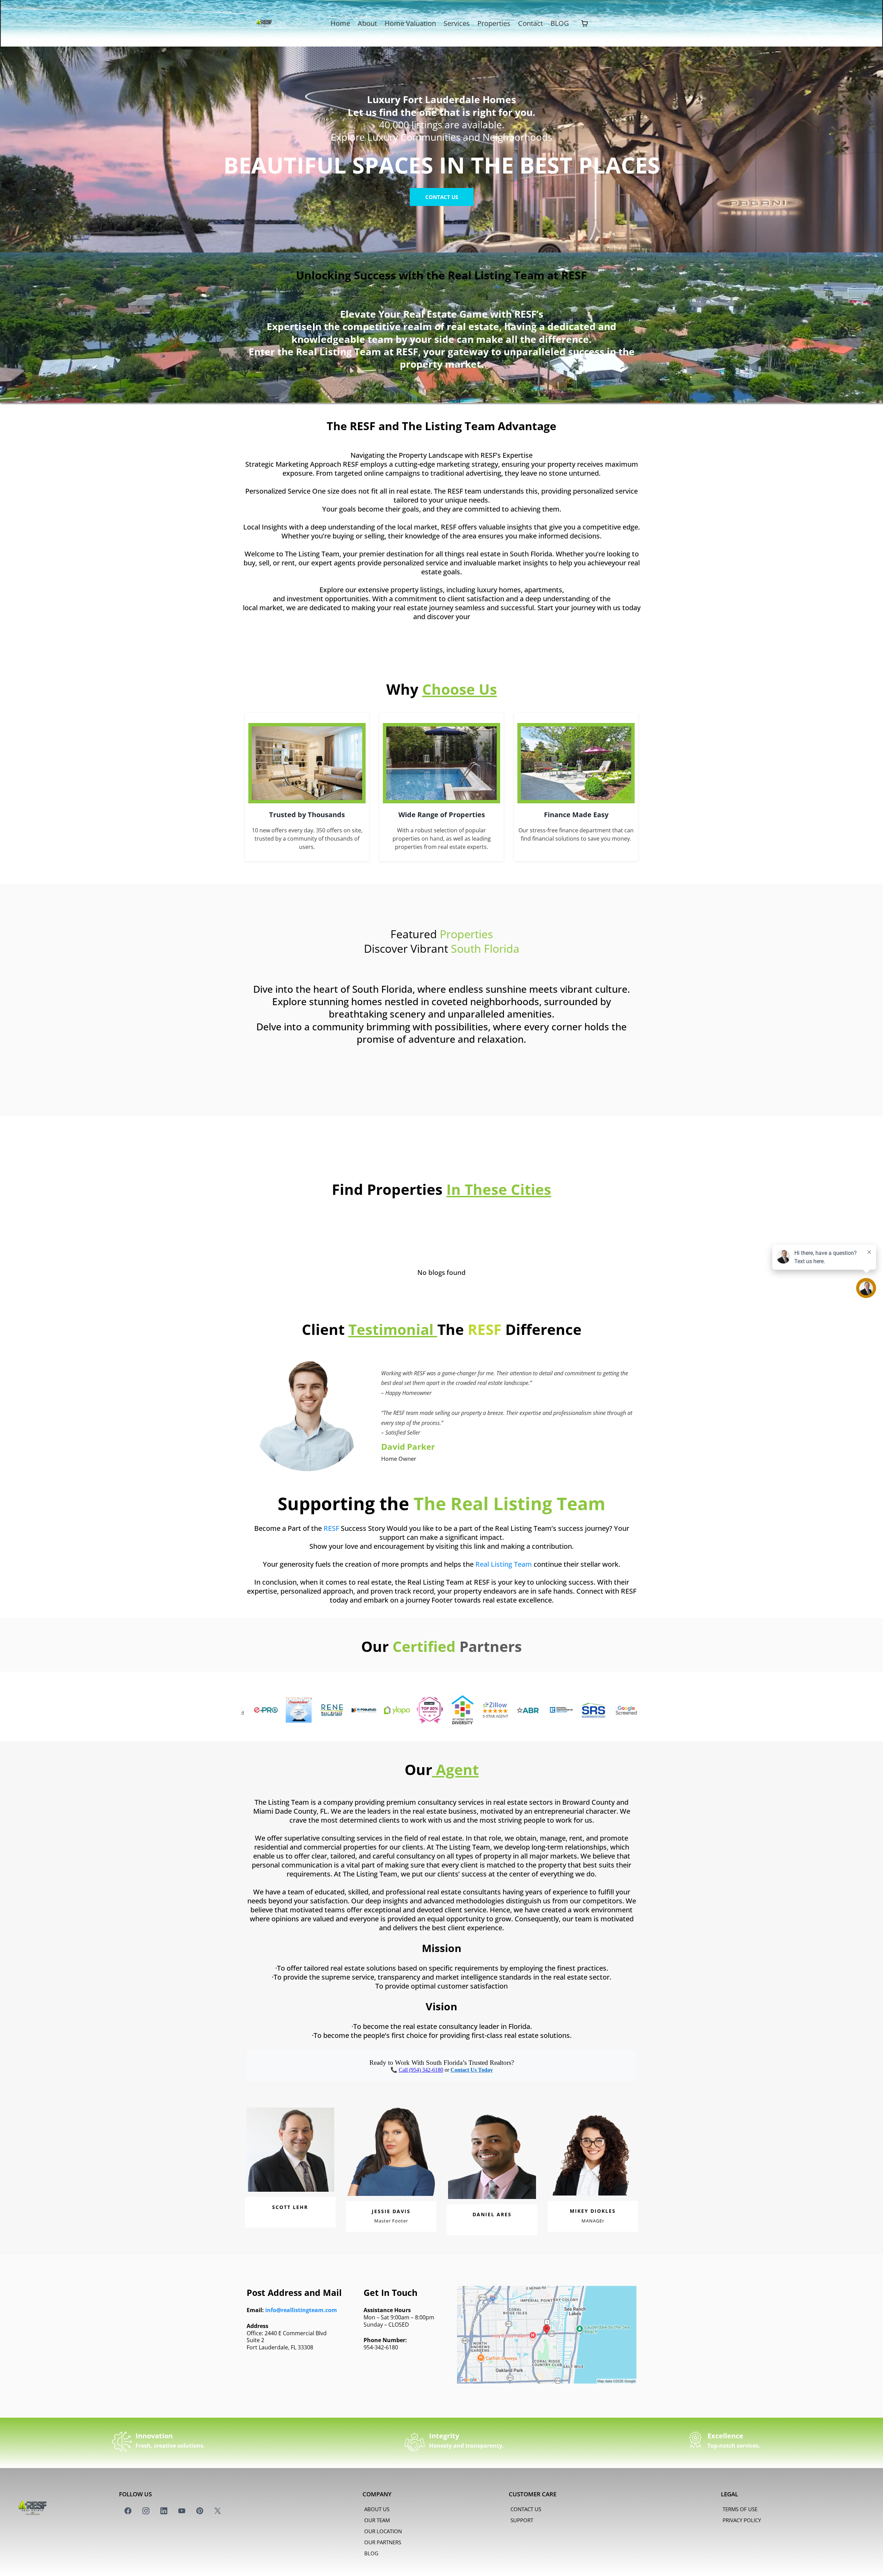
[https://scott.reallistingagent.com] (311, 1710)
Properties (494, 23)
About (367, 23)
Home (340, 23)
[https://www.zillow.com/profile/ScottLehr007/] (409, 1710)
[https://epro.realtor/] (573, 1710)
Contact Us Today (472, 2070)
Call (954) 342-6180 (421, 2070)
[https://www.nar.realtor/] (475, 1710)
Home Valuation (410, 23)
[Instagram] (146, 2511)
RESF (331, 1528)
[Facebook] (128, 2511)
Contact (530, 23)
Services (457, 23)
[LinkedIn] (164, 2511)
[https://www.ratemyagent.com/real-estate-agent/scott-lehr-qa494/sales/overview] (344, 1710)
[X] (218, 2511)
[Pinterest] (200, 2511)
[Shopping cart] (585, 23)
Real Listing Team (504, 1564)
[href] (547, 2335)
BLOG (560, 23)
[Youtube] (182, 2511)
